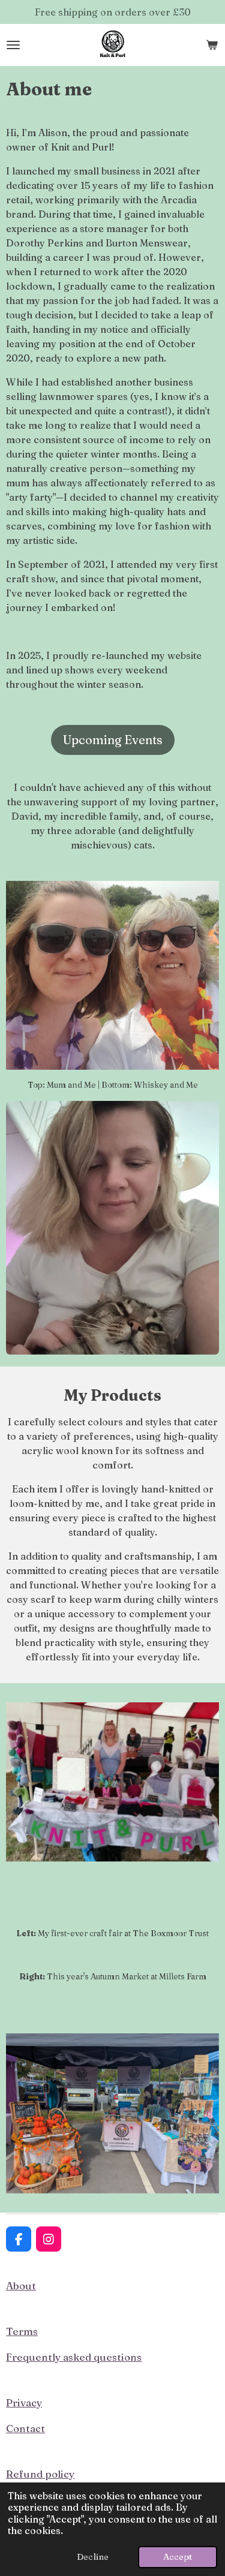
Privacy (24, 2402)
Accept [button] (178, 2557)
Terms (22, 2331)
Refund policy (40, 2474)
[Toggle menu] (13, 45)
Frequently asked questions (74, 2357)
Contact (25, 2428)
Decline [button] (93, 2557)
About (21, 2285)
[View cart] (212, 45)
